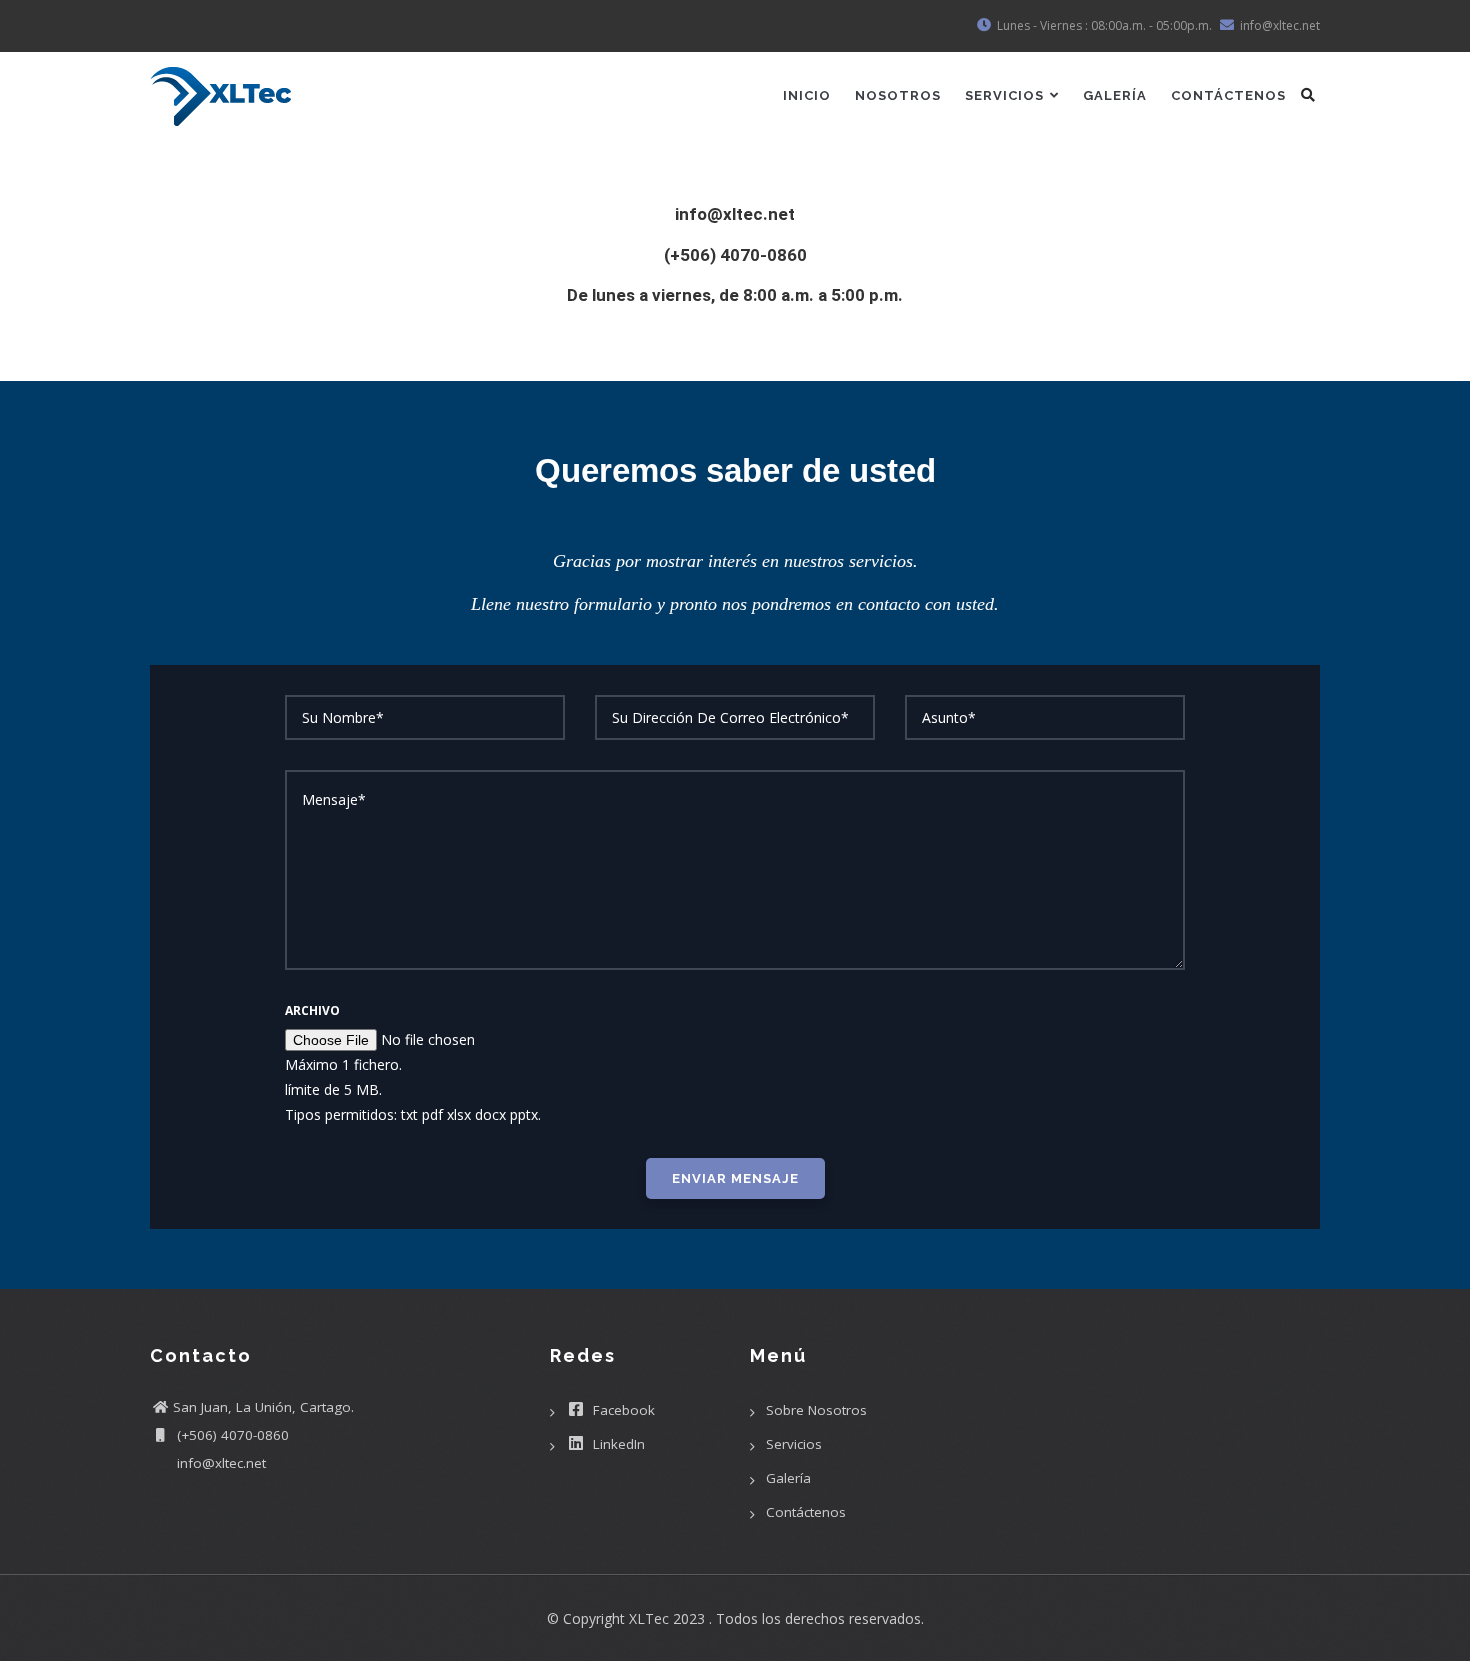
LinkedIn (617, 1444)
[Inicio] (220, 89)
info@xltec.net (219, 1463)
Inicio (807, 95)
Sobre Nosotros (816, 1410)
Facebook (622, 1410)
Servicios (1006, 95)
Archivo (312, 1010)
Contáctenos (1228, 95)
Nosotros (898, 95)
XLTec (649, 1618)
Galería (1115, 95)
